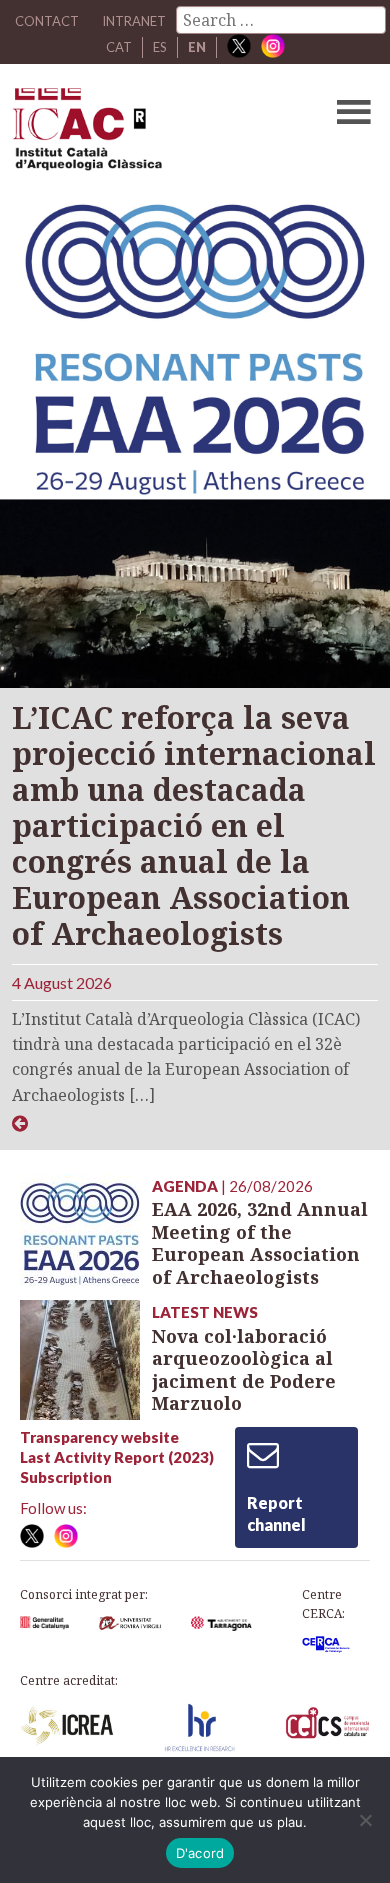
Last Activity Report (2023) (117, 1457)
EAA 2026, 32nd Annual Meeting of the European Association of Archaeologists (260, 1243)
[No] (365, 1820)
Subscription (66, 1477)
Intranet (134, 21)
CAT (119, 47)
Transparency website (99, 1437)
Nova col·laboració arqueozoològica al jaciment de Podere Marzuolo (244, 1370)
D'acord (200, 1853)
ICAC (156, 134)
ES (160, 47)
